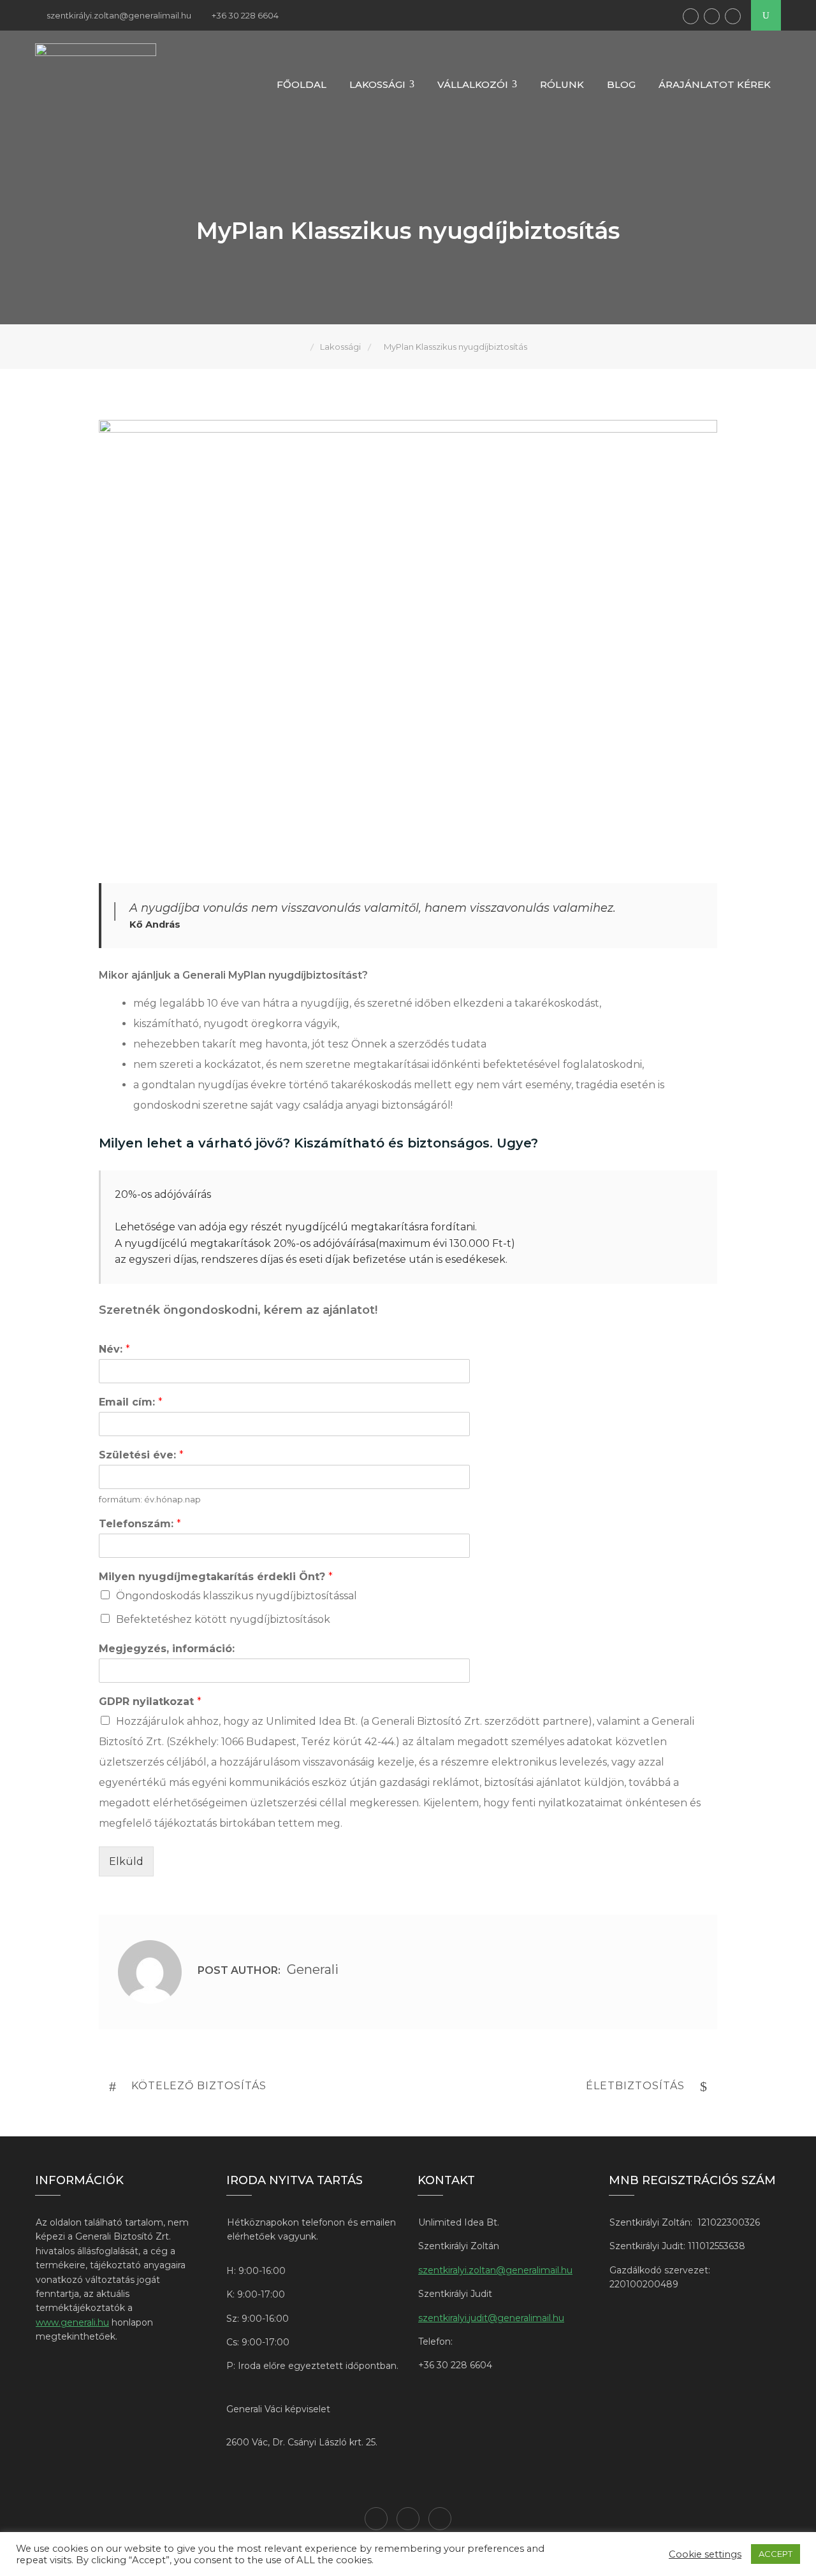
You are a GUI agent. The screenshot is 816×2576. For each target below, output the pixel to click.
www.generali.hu (72, 2322)
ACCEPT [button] (776, 2554)
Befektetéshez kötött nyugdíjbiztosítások (223, 1619)
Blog (621, 84)
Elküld (126, 1861)
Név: (114, 1349)
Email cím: (131, 1402)
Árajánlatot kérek (715, 84)
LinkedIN (712, 16)
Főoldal (302, 84)
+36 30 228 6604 (245, 15)
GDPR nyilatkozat (150, 1702)
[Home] (301, 347)
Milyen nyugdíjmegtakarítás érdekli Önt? (216, 1577)
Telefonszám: (140, 1524)
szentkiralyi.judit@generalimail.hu (491, 2318)
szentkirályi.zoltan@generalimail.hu (119, 15)
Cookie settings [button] (705, 2554)
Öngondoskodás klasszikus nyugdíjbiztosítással (237, 1596)
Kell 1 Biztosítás (691, 16)
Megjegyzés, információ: (167, 1649)
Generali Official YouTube (733, 16)
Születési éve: (141, 1455)
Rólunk (562, 84)
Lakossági (377, 84)
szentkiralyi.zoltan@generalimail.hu (495, 2270)
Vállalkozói (473, 84)
